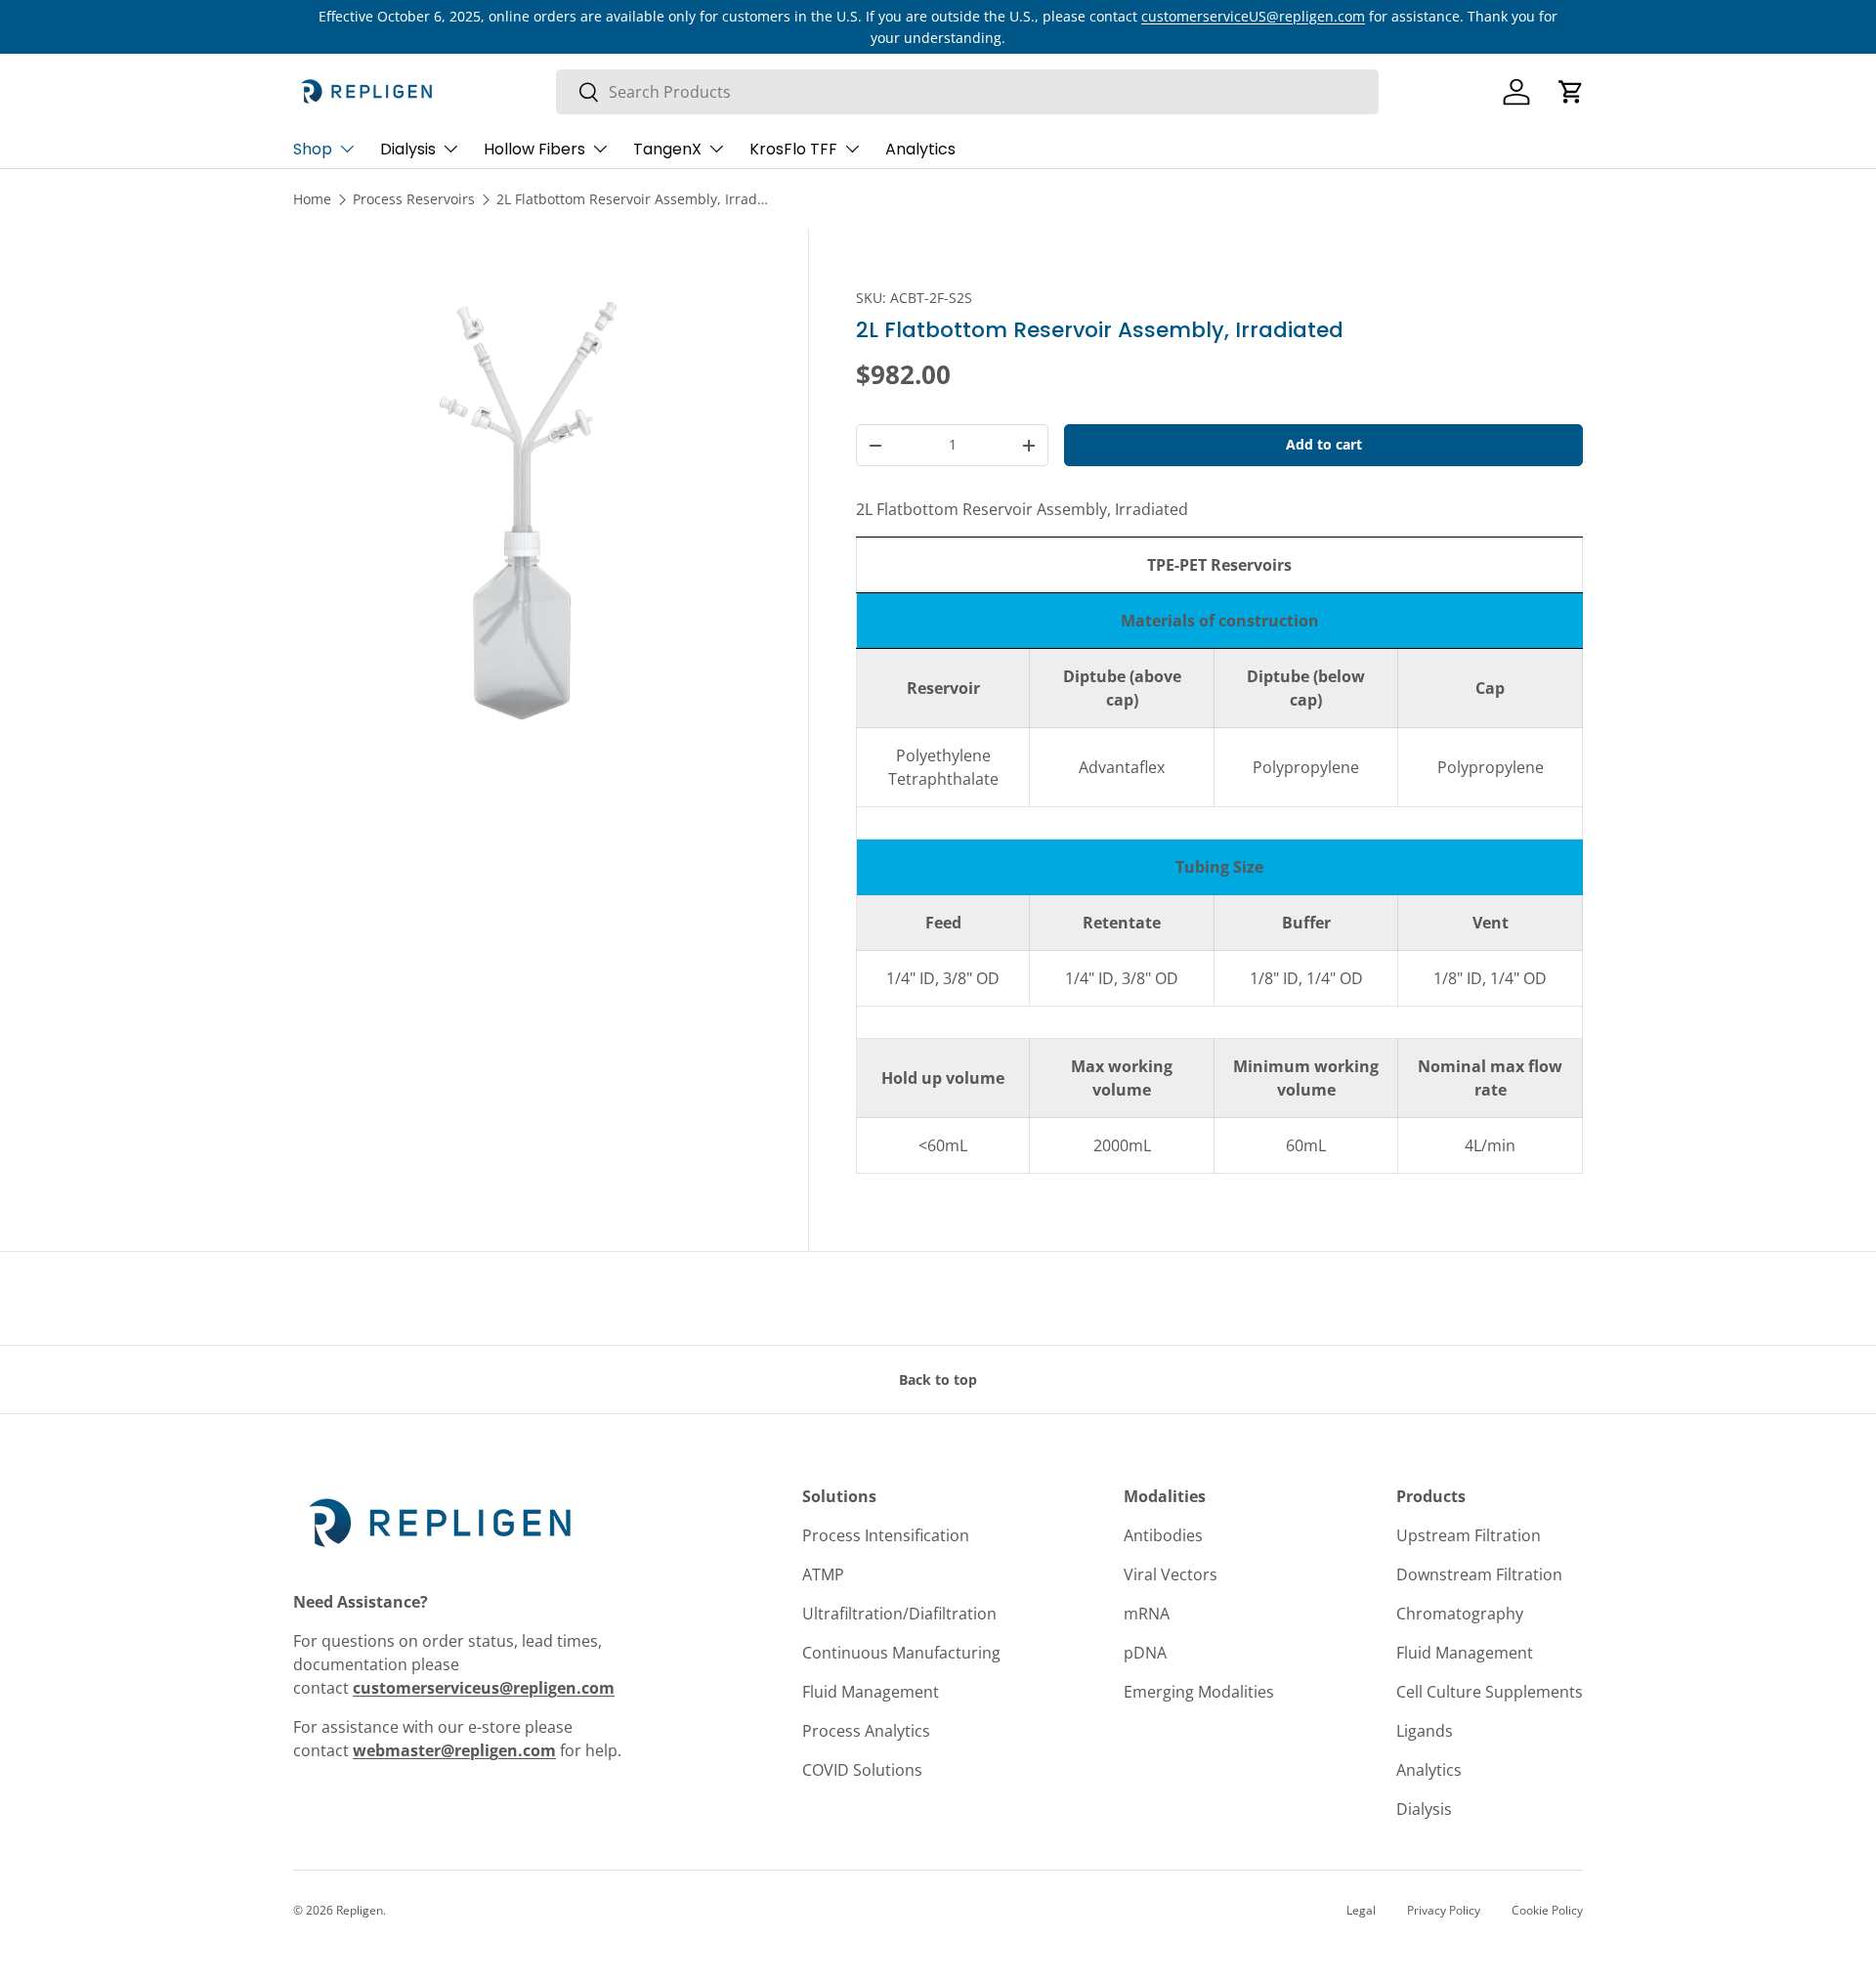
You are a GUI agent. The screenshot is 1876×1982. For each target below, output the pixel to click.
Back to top (938, 1379)
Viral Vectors (1171, 1574)
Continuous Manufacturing (901, 1653)
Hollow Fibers (534, 149)
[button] (1571, 92)
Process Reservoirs (414, 199)
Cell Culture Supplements (1490, 1692)
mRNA (1147, 1614)
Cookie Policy (1547, 1910)
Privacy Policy (1444, 1910)
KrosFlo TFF (793, 149)
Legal (1361, 1910)
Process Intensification (886, 1535)
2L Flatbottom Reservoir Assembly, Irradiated (633, 199)
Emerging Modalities (1199, 1692)
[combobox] (967, 92)
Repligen (360, 1910)
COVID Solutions (862, 1770)
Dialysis (408, 149)
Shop (313, 149)
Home (312, 199)
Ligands (1425, 1731)
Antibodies (1163, 1535)
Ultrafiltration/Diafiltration (899, 1614)
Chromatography (1460, 1614)
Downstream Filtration (1479, 1574)
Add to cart (1324, 444)
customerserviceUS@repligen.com (1253, 16)
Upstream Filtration (1469, 1535)
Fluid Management (871, 1692)
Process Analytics (866, 1731)
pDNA (1145, 1653)
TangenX (667, 149)
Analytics (920, 149)
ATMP (823, 1574)
